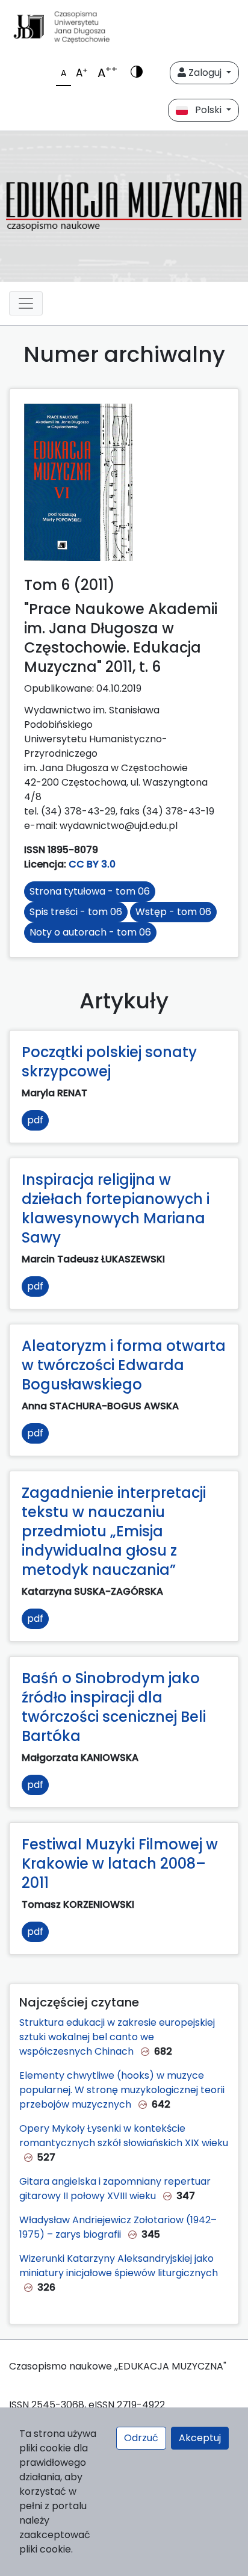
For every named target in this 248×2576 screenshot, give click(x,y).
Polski (206, 110)
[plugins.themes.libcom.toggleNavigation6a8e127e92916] (26, 303)
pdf (35, 1120)
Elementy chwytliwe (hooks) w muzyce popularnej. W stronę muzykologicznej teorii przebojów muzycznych (122, 2090)
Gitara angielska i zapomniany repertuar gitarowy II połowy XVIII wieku (115, 2189)
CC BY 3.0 (92, 864)
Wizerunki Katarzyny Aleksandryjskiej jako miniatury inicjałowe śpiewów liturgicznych (119, 2266)
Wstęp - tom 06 (173, 912)
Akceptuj (200, 2438)
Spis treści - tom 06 (76, 912)
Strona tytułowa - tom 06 (90, 891)
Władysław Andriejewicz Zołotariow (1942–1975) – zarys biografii (118, 2227)
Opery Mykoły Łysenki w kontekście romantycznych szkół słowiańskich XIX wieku (124, 2136)
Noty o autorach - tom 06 (90, 932)
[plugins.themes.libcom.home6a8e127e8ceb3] (124, 206)
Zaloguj (205, 73)
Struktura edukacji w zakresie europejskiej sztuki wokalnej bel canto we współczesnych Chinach (117, 2037)
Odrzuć (141, 2438)
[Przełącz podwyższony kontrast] (137, 73)
